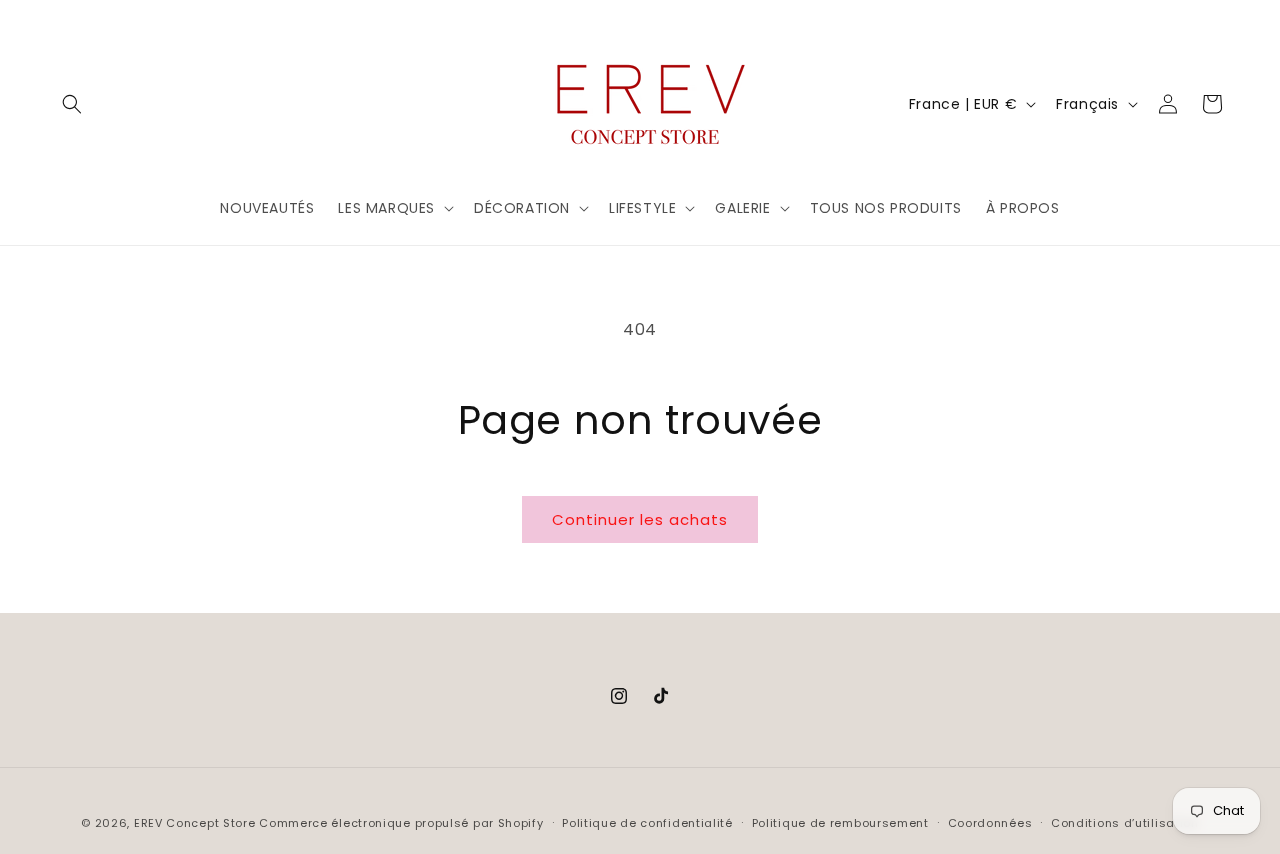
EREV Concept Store (195, 823)
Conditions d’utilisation (1125, 823)
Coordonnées (990, 823)
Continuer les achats (640, 519)
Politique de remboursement (840, 823)
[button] (72, 104)
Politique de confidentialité (647, 823)
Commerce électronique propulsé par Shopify (401, 823)
